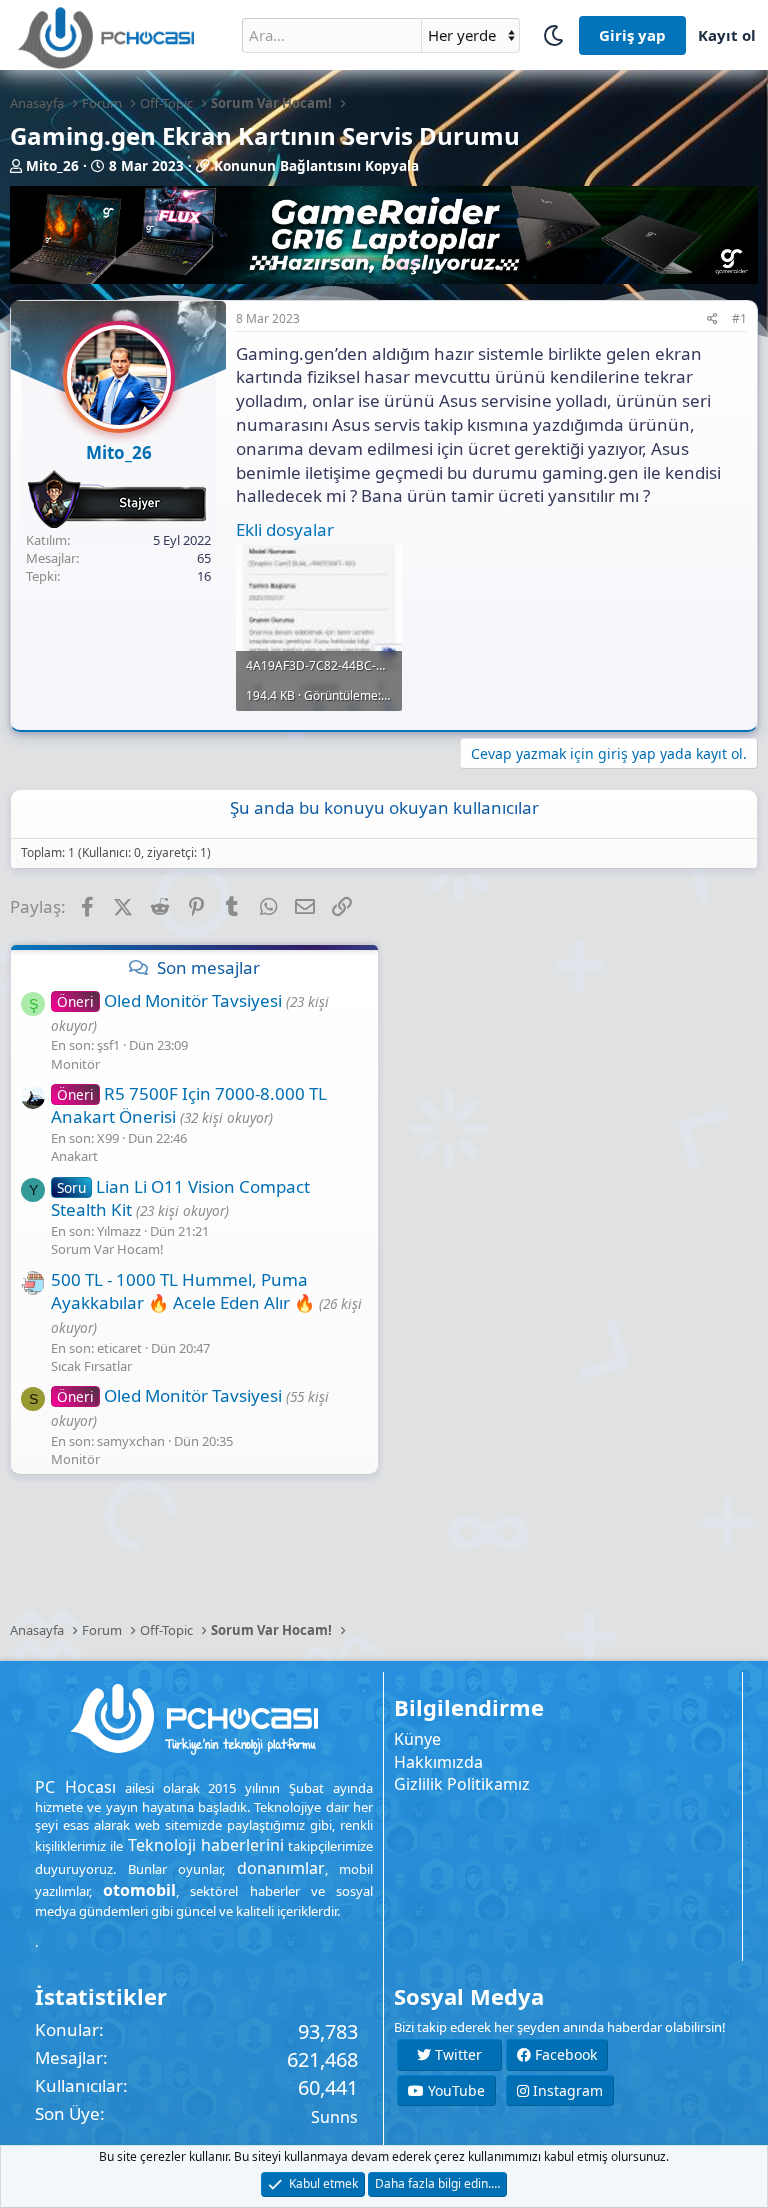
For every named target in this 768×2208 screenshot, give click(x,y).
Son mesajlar (208, 967)
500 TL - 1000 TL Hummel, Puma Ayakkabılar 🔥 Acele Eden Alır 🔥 (183, 1291)
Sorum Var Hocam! (107, 1249)
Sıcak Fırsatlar (91, 1366)
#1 (739, 318)
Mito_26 (52, 166)
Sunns (334, 2117)
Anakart (74, 1156)
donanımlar (281, 1868)
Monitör (75, 1064)
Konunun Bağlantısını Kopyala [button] (316, 166)
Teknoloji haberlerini (206, 1845)
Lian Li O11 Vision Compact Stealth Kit (180, 1198)
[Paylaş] (712, 319)
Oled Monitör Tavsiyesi (169, 1000)
